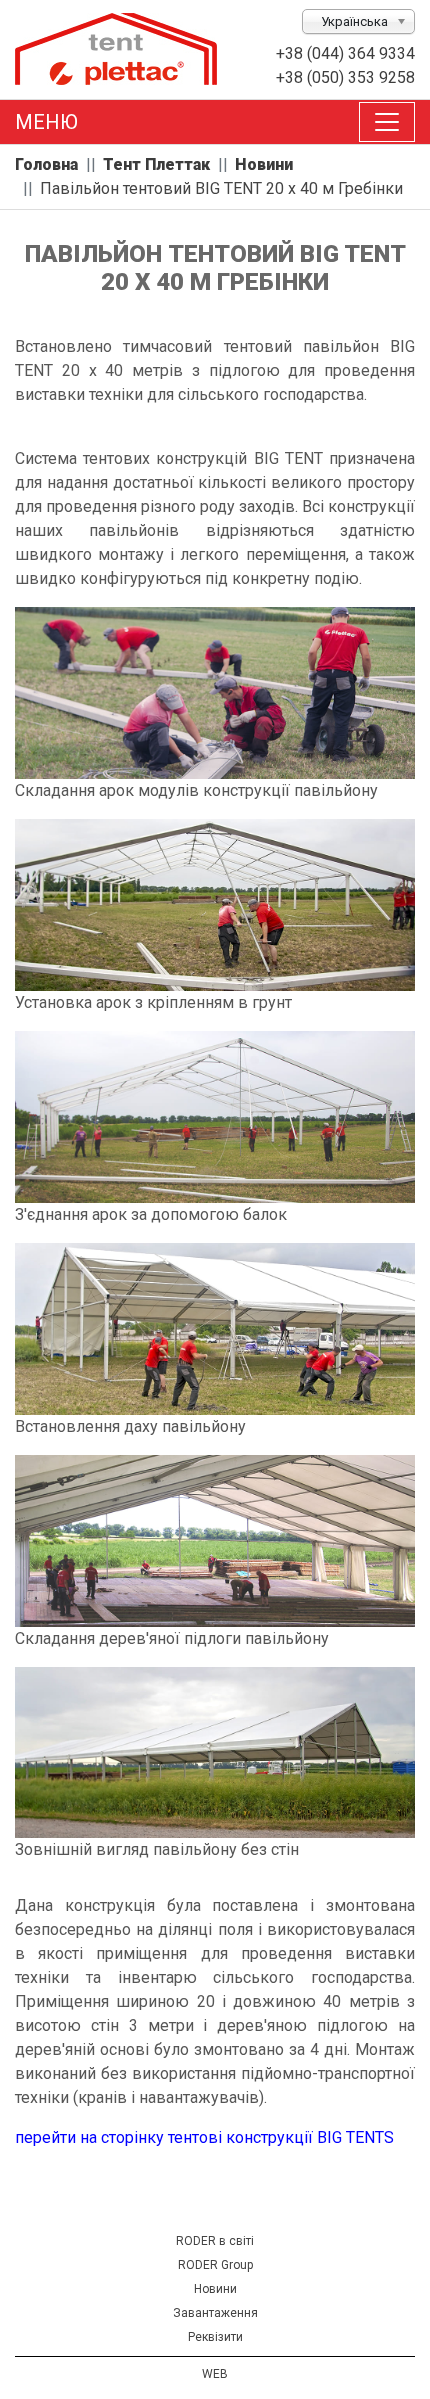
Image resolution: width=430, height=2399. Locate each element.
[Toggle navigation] (387, 122)
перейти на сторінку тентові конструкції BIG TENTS (204, 2137)
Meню (46, 122)
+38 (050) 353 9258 (345, 77)
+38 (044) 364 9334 (345, 53)
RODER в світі (215, 2241)
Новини (215, 2289)
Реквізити (215, 2337)
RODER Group (215, 2265)
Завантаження (215, 2313)
